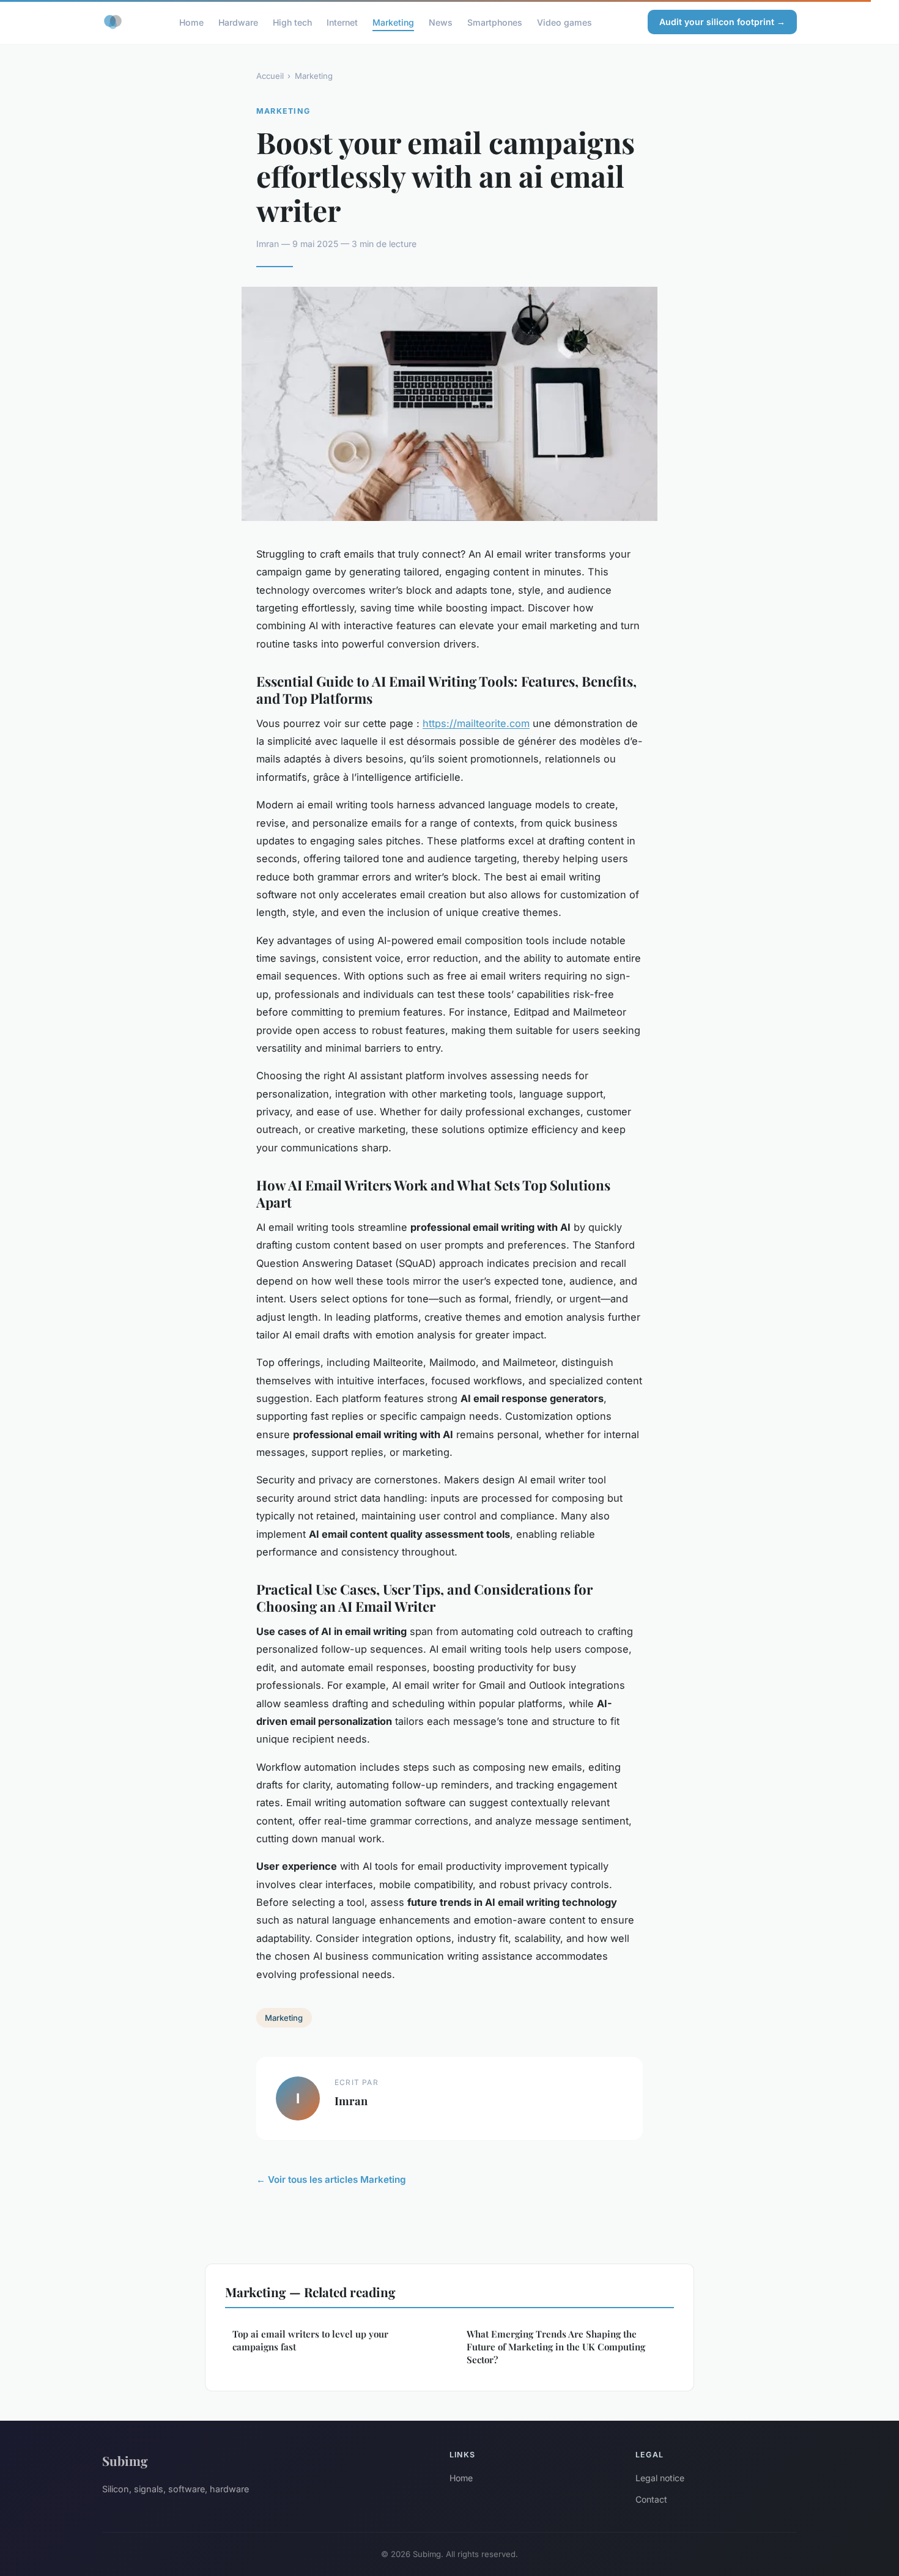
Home (191, 22)
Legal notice (660, 2478)
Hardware (238, 22)
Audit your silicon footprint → (722, 22)
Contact (651, 2499)
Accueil (270, 76)
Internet (342, 22)
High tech (292, 22)
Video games (564, 22)
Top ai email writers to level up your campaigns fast (310, 2340)
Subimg (125, 2460)
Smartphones (495, 22)
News (441, 22)
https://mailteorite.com (476, 723)
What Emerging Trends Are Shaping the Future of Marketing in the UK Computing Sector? (556, 2347)
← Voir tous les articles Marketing (331, 2179)
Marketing (393, 22)
